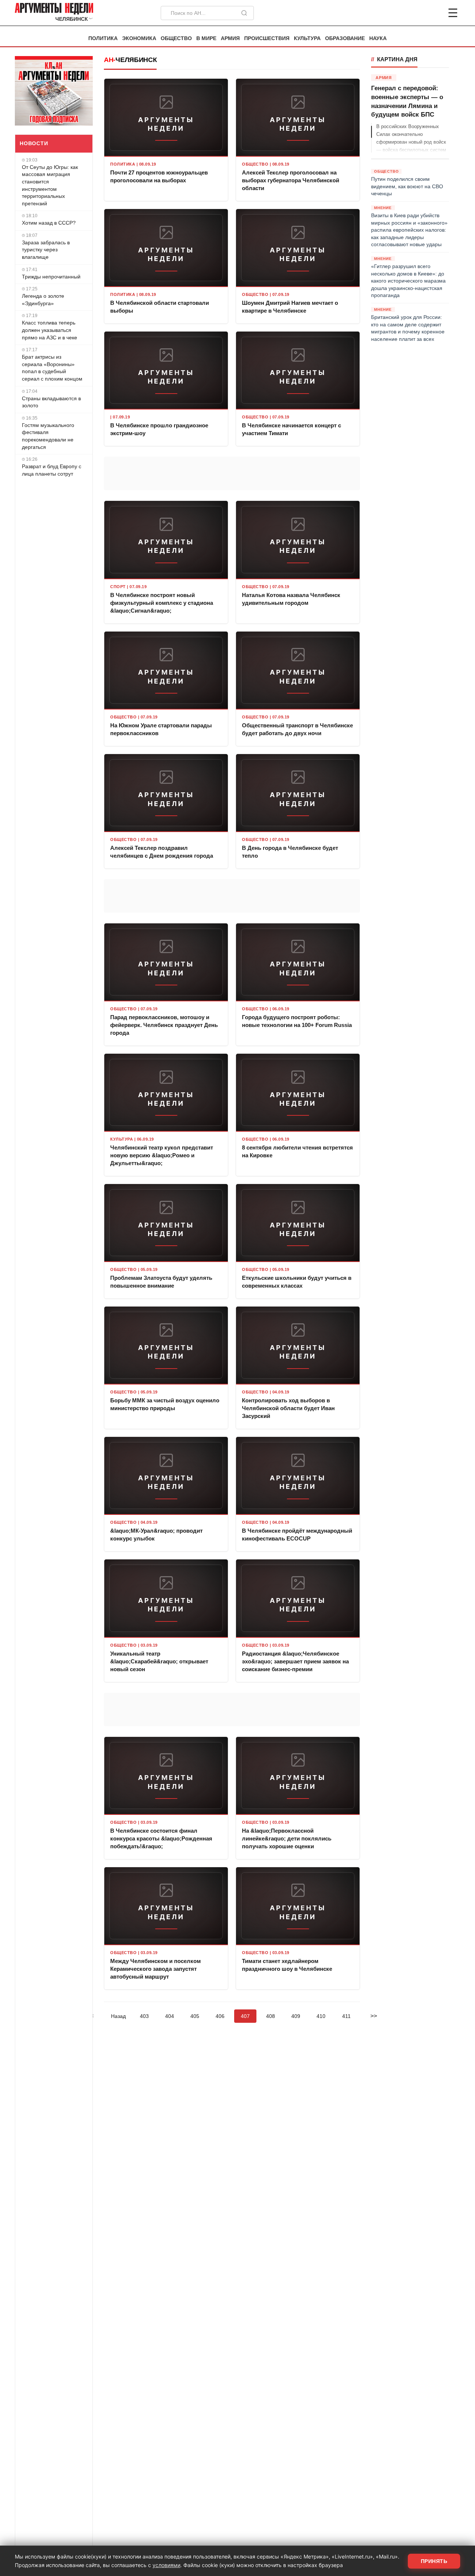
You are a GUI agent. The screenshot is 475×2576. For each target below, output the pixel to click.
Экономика (139, 38)
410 (321, 2016)
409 (296, 2016)
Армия (230, 38)
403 (144, 2016)
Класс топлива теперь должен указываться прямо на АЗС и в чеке (50, 330)
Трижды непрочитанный (51, 277)
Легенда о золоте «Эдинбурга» (43, 300)
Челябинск (136, 60)
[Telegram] (414, 13)
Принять (434, 2561)
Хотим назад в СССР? (49, 223)
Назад (118, 2016)
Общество (176, 38)
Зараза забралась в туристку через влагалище (46, 250)
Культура (307, 38)
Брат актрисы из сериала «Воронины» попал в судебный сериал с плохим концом (52, 368)
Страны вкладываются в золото (51, 402)
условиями (166, 2565)
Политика (103, 38)
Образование (345, 38)
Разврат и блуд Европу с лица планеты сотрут (52, 470)
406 (220, 2016)
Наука (378, 38)
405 (195, 2016)
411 (346, 2016)
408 (271, 2016)
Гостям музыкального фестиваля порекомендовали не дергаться (48, 436)
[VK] (433, 13)
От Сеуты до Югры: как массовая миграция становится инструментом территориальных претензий (50, 185)
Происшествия (267, 38)
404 (170, 2016)
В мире (206, 38)
